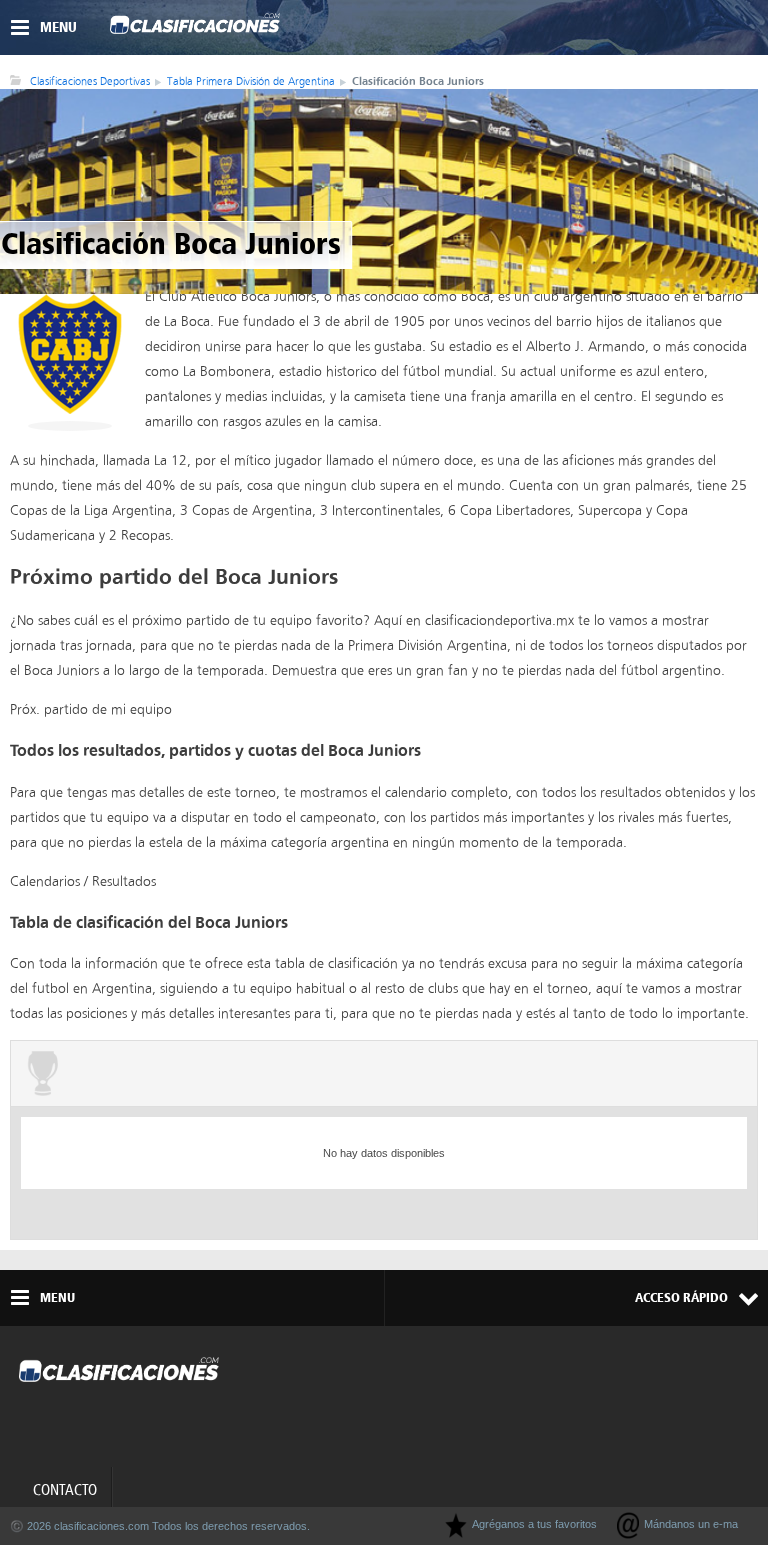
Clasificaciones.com (195, 28)
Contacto (65, 1490)
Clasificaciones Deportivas (90, 81)
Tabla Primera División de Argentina (251, 81)
